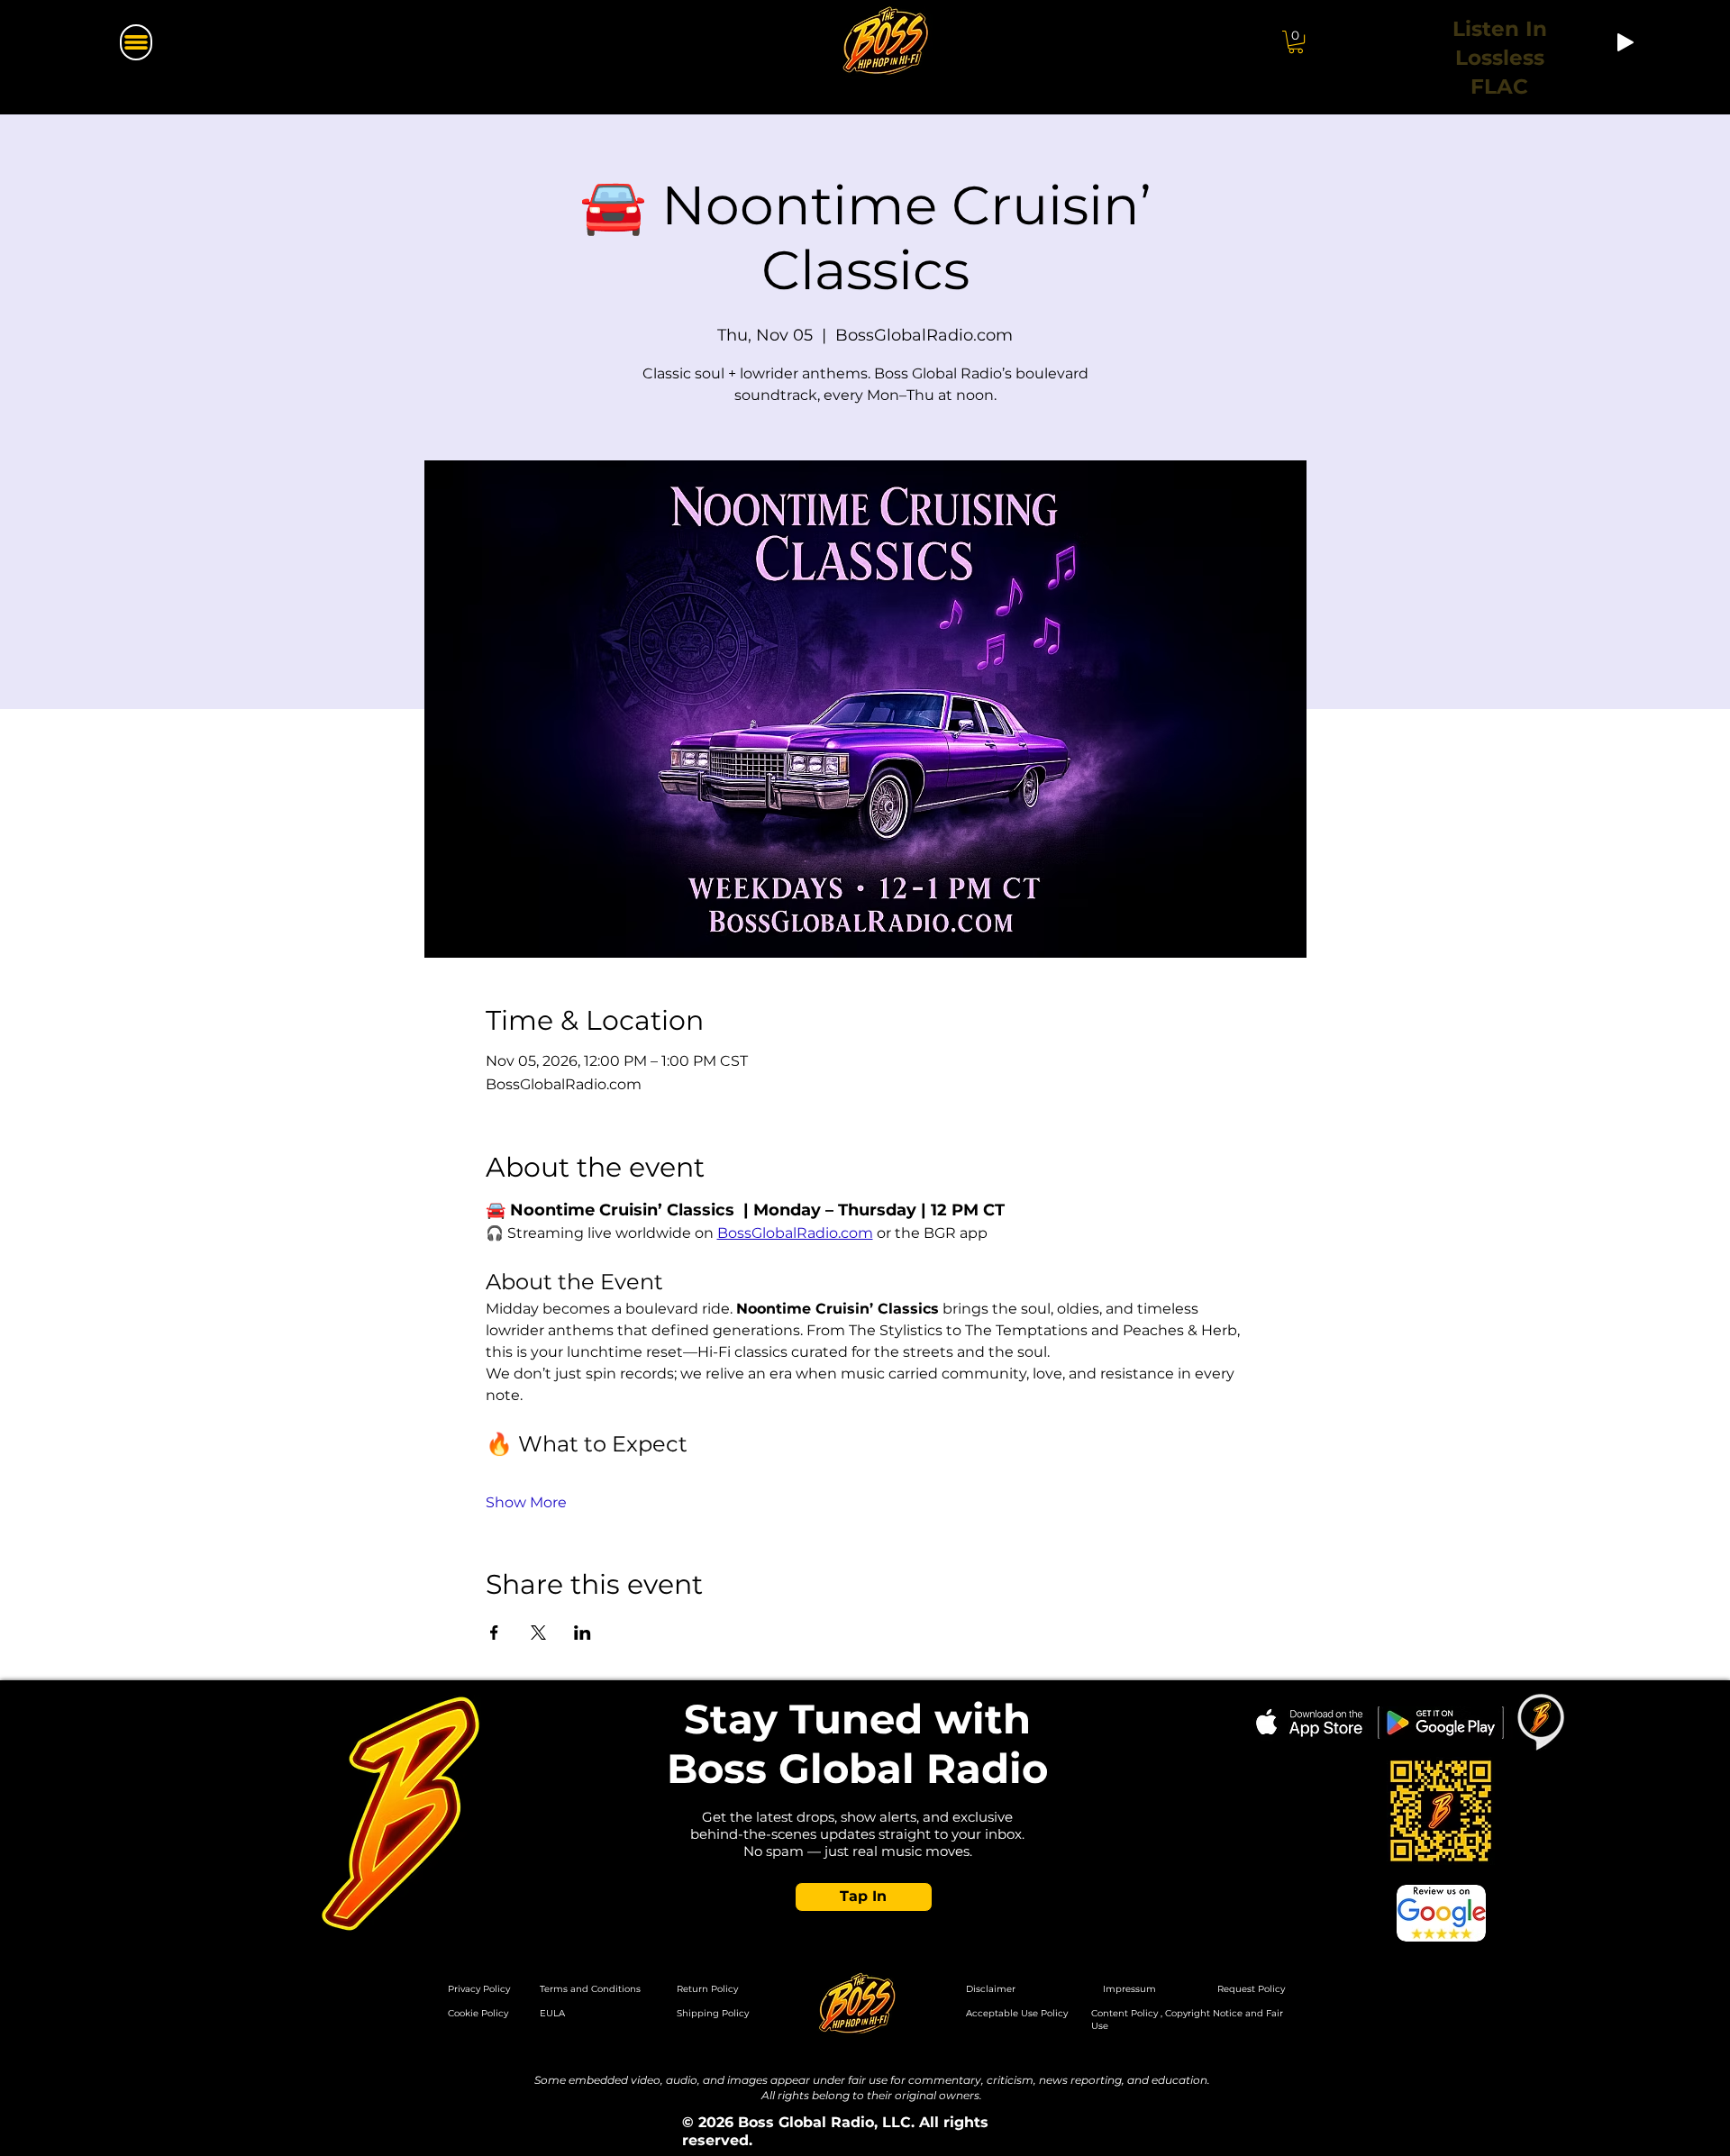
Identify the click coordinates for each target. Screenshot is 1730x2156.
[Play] (1625, 42)
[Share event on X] (538, 1633)
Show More (526, 1502)
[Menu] (136, 42)
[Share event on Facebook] (494, 1633)
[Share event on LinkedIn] (583, 1633)
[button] (1296, 42)
